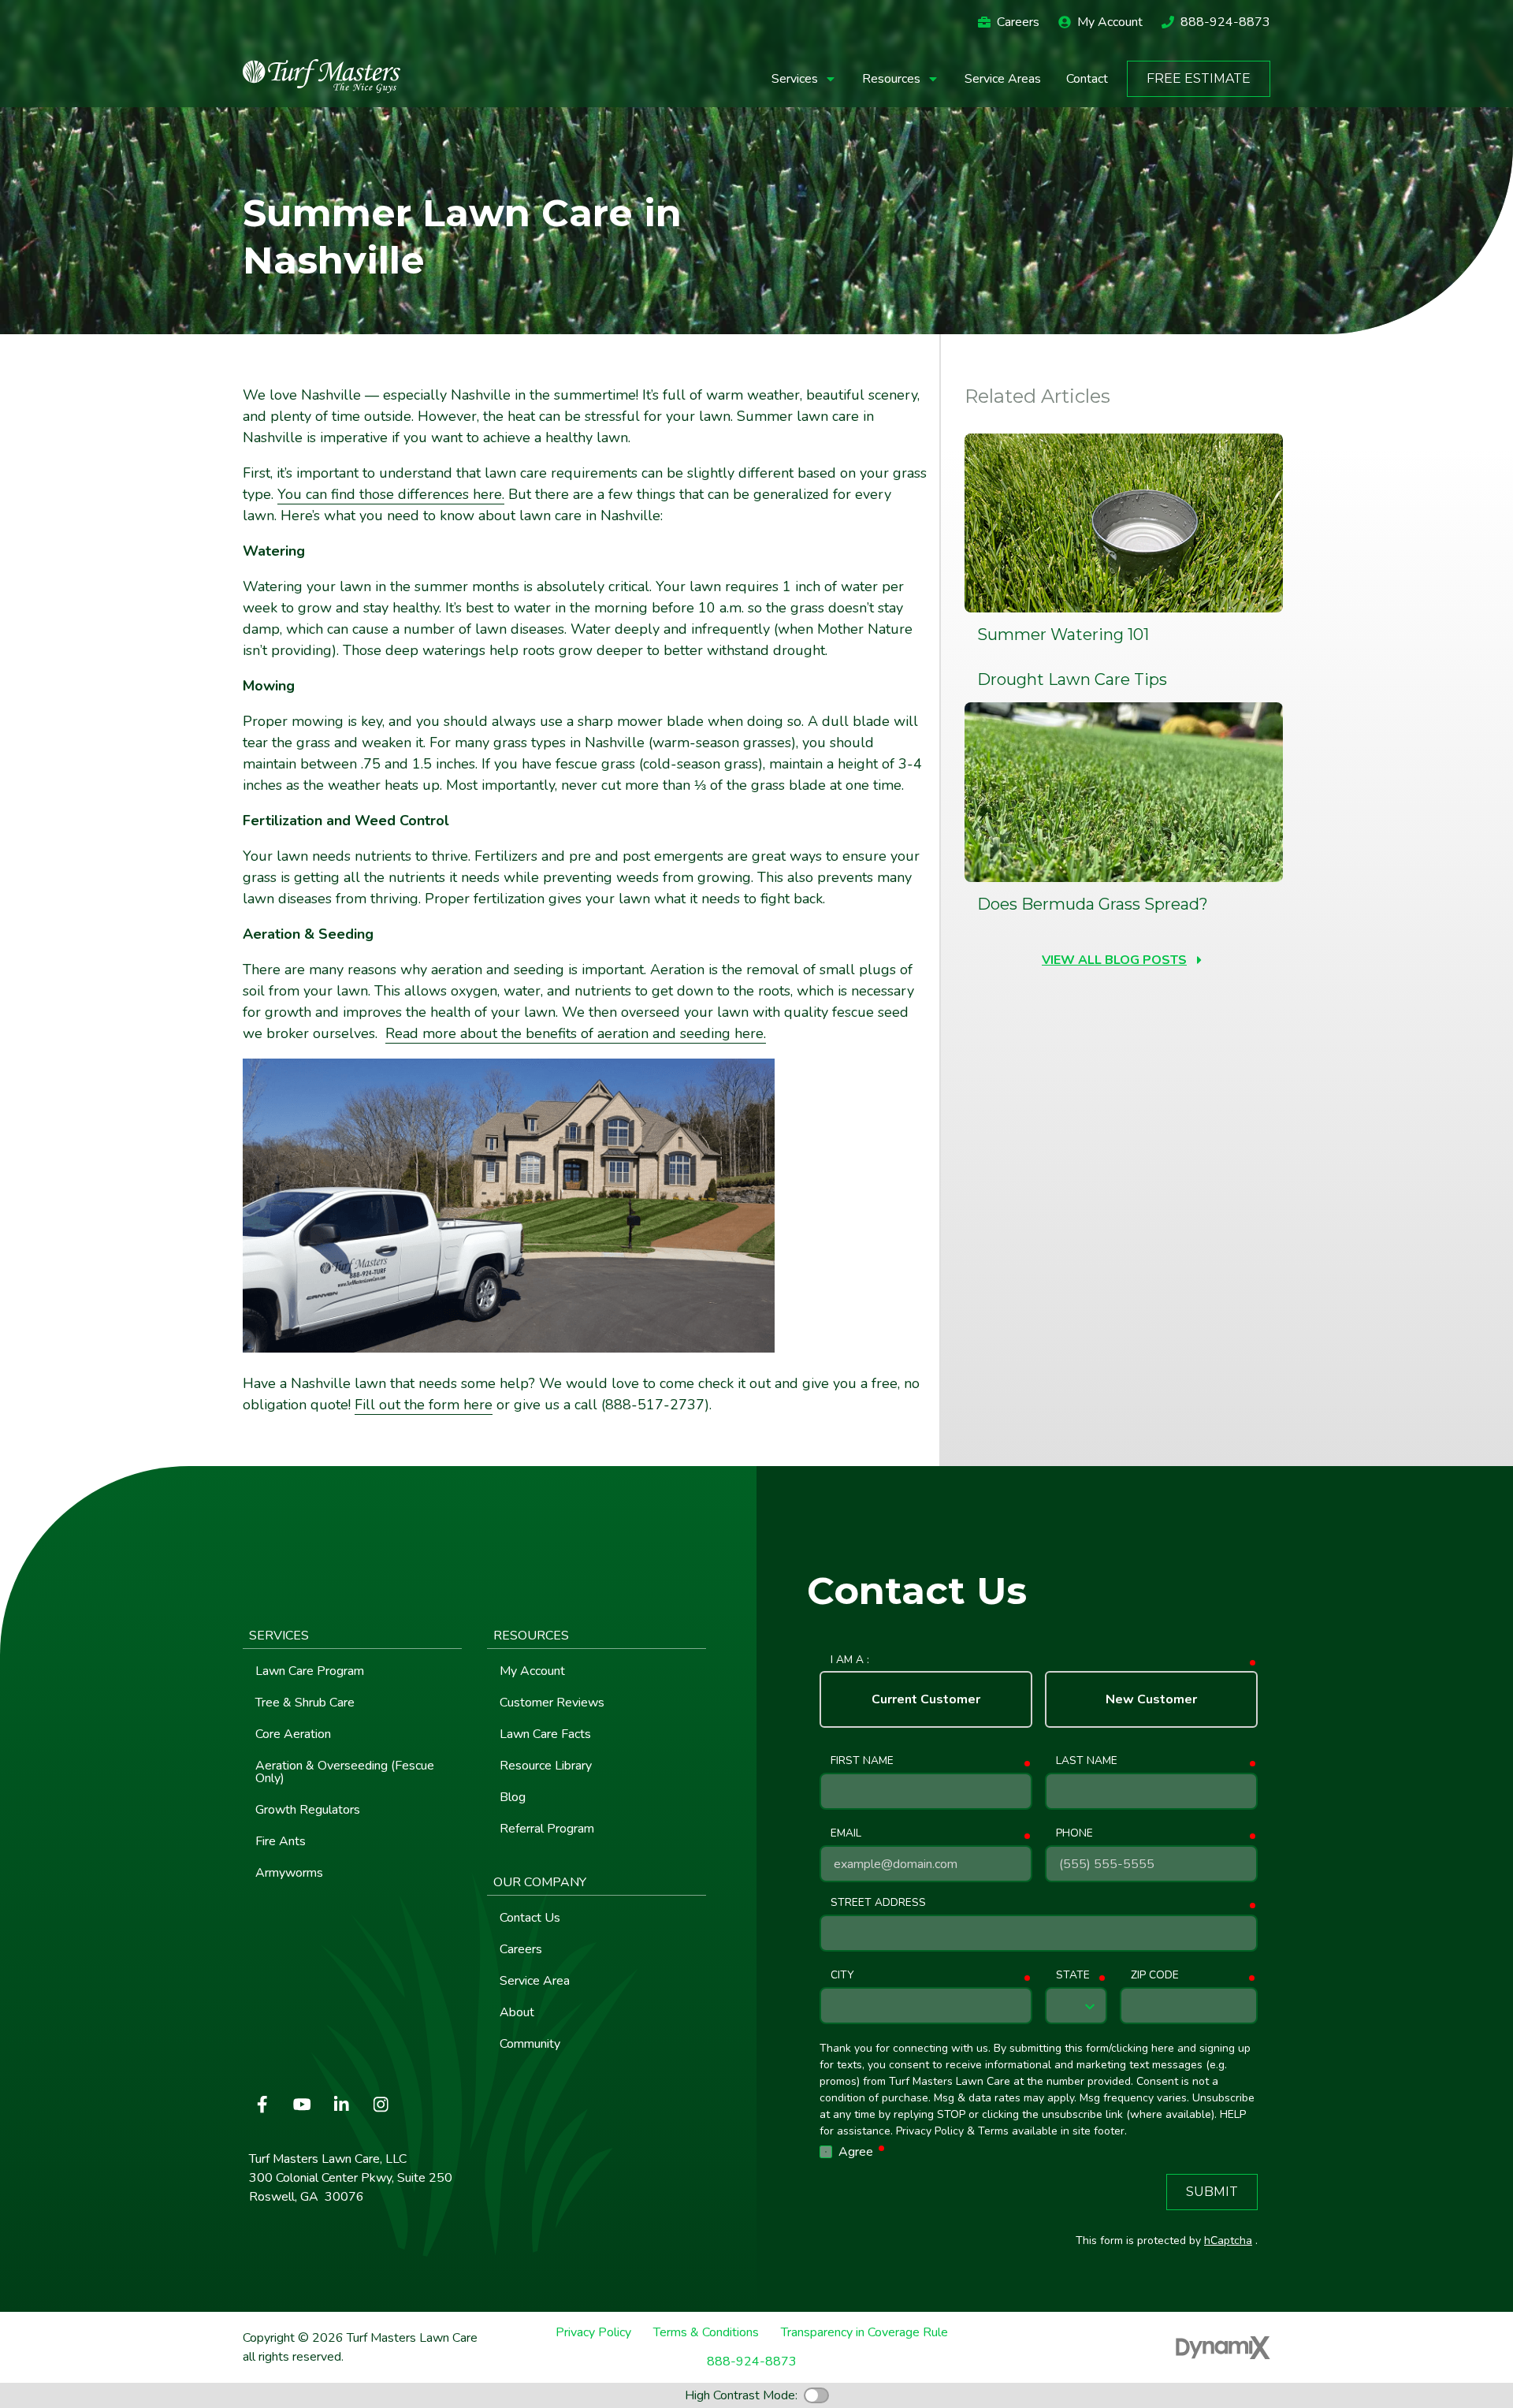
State (1073, 1975)
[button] (804, 79)
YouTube (302, 2105)
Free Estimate (1199, 78)
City (842, 1975)
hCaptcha (1228, 2241)
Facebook (262, 2105)
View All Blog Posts (1114, 960)
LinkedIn (341, 2105)
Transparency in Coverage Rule (864, 2333)
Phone (1074, 1833)
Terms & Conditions (706, 2333)
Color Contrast (816, 2395)
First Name (862, 1760)
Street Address (878, 1902)
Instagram (381, 2105)
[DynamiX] (1223, 2348)
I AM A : (850, 1660)
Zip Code (1155, 1975)
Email (846, 1833)
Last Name (1087, 1760)
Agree (863, 2151)
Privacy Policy (593, 2333)
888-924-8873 (1225, 22)
